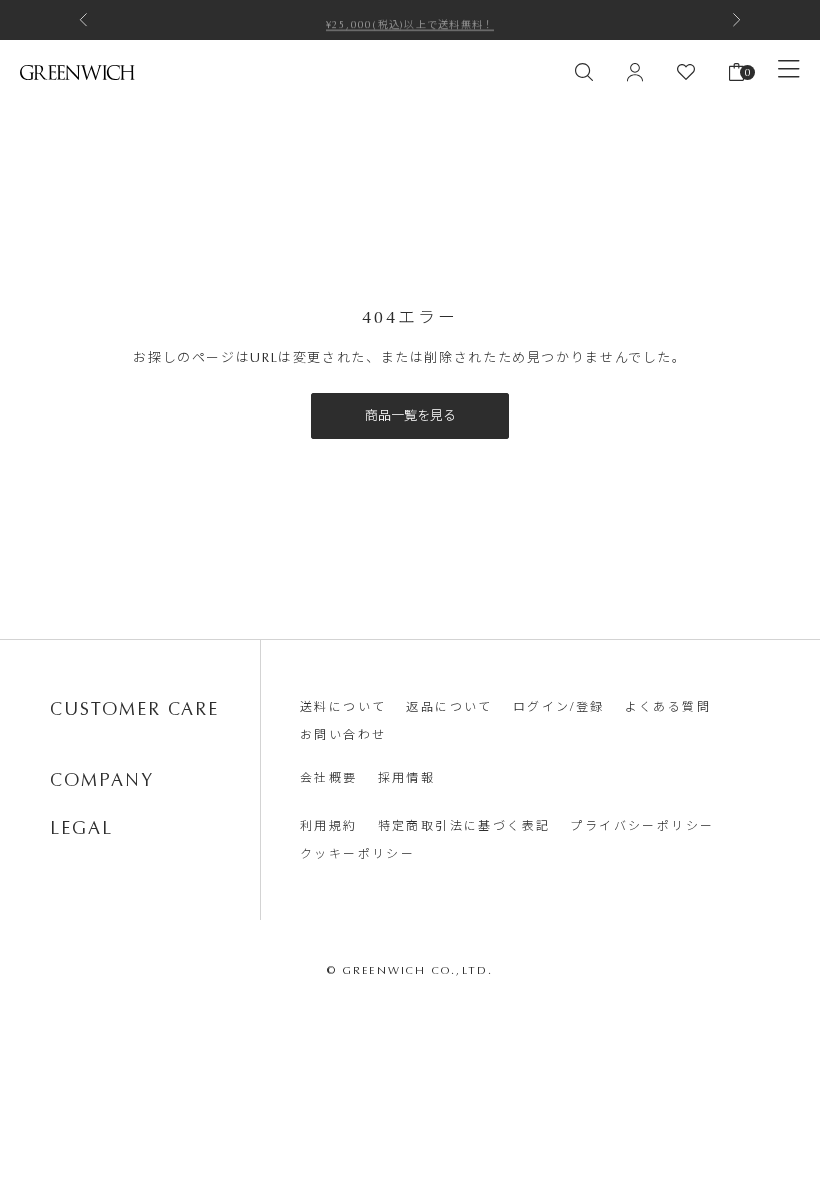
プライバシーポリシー (642, 826)
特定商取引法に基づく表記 (464, 826)
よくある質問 (668, 707)
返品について (449, 707)
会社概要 (329, 778)
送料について (343, 707)
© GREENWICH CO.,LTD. (410, 970)
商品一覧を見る (410, 415)
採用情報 (407, 778)
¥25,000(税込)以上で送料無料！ (410, 20)
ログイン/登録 (559, 707)
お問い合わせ (343, 735)
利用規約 (329, 826)
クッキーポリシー (357, 854)
